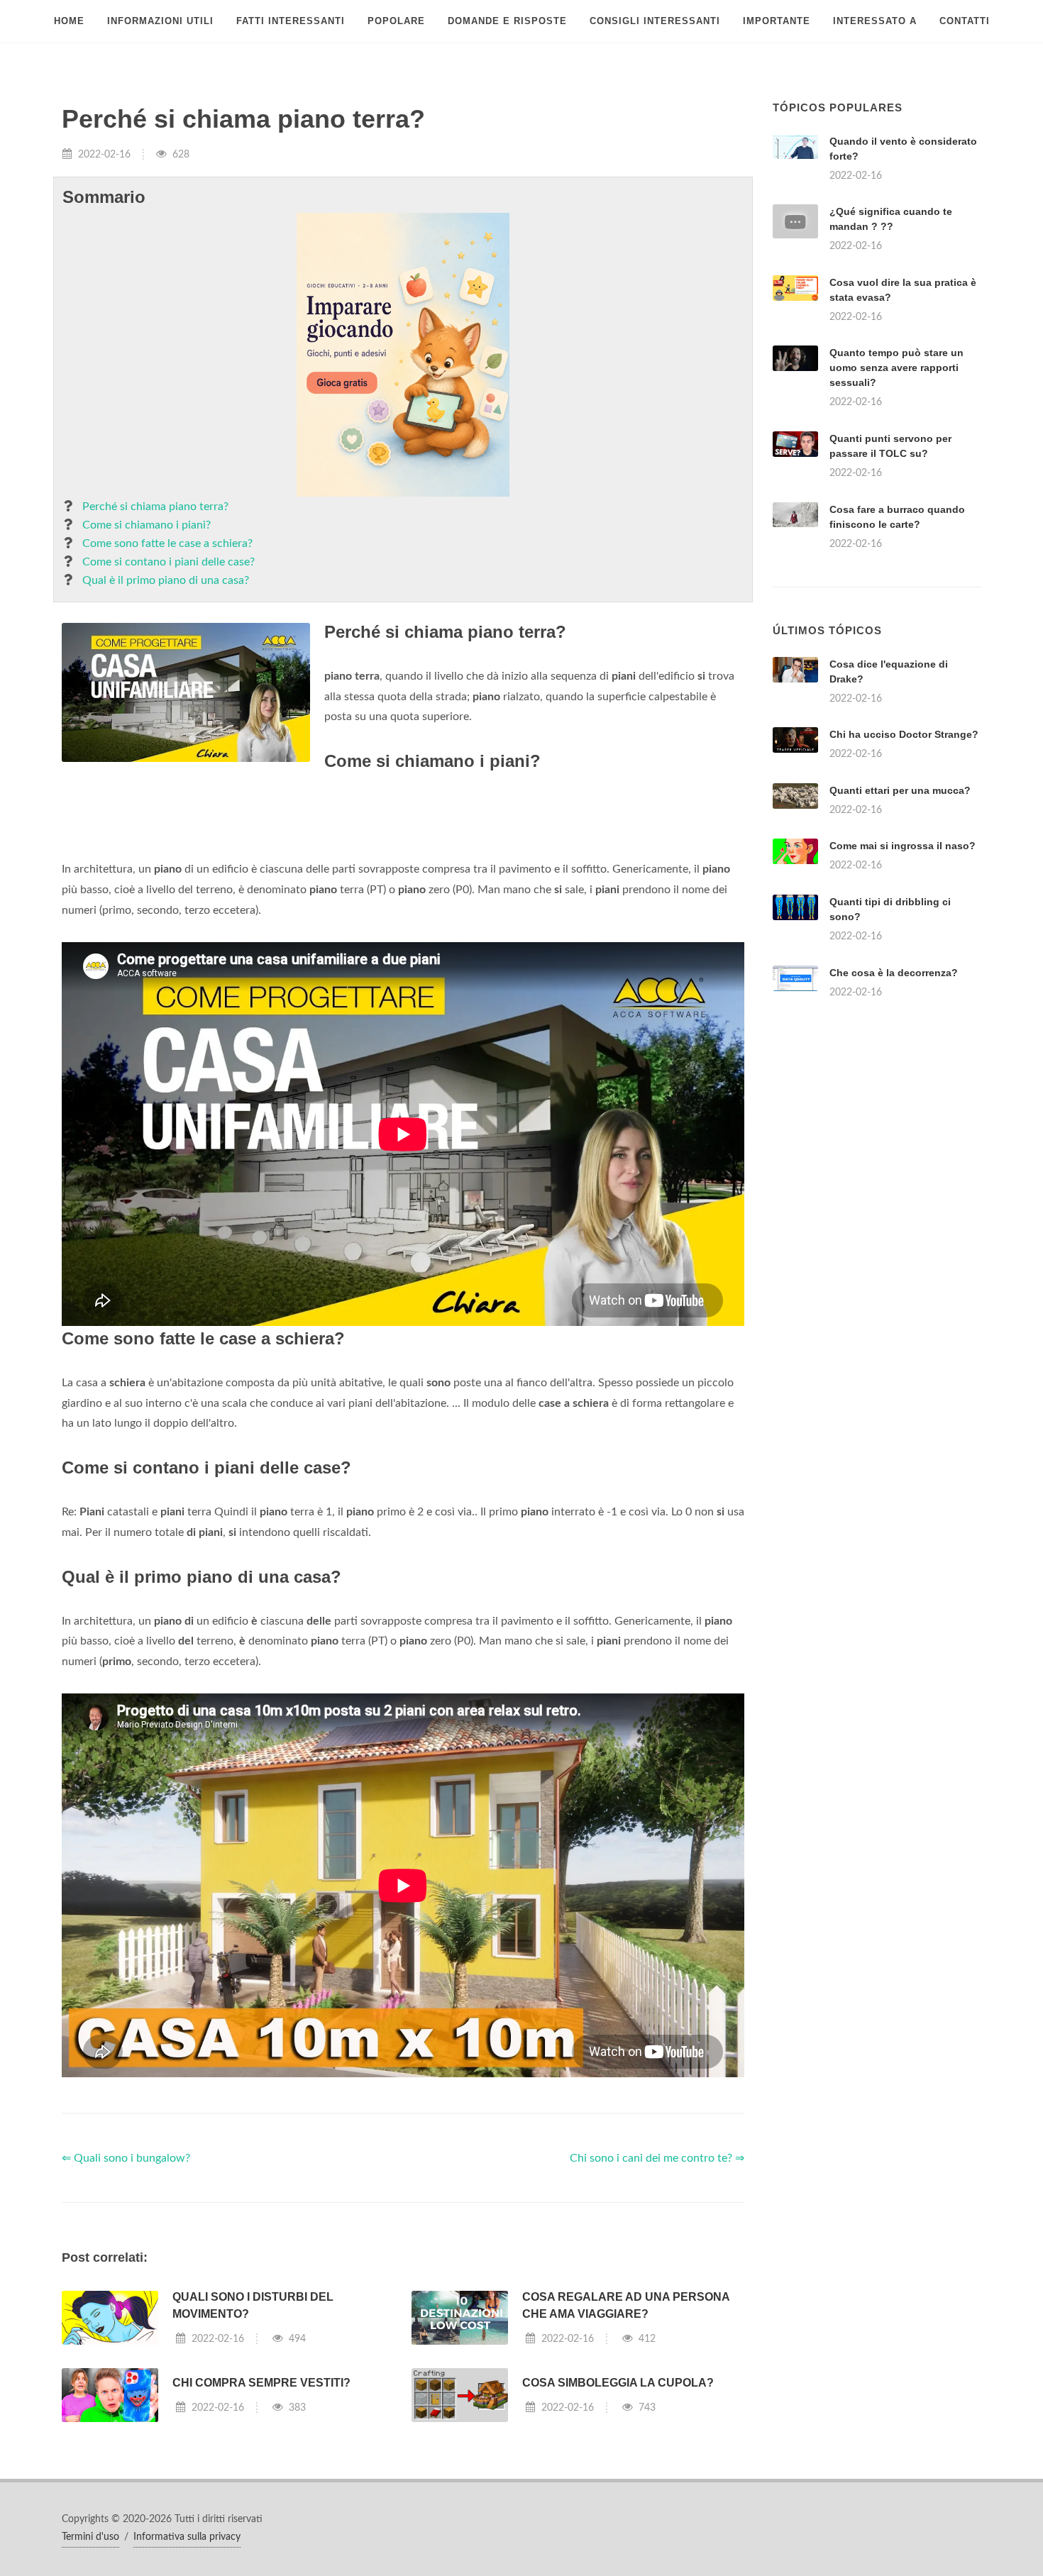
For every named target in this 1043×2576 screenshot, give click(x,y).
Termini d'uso (90, 2537)
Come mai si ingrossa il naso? (903, 846)
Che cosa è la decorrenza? (894, 973)
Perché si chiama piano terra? (155, 507)
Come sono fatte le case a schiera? (167, 543)
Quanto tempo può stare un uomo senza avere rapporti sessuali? (896, 367)
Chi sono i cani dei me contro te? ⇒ (657, 2158)
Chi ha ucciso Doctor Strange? (904, 734)
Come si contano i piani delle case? (169, 562)
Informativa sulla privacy (187, 2537)
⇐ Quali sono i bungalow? (126, 2158)
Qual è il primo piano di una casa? (166, 580)
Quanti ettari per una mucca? (900, 790)
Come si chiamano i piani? (147, 525)
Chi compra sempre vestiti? (261, 2383)
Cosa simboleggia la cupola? (618, 2383)
